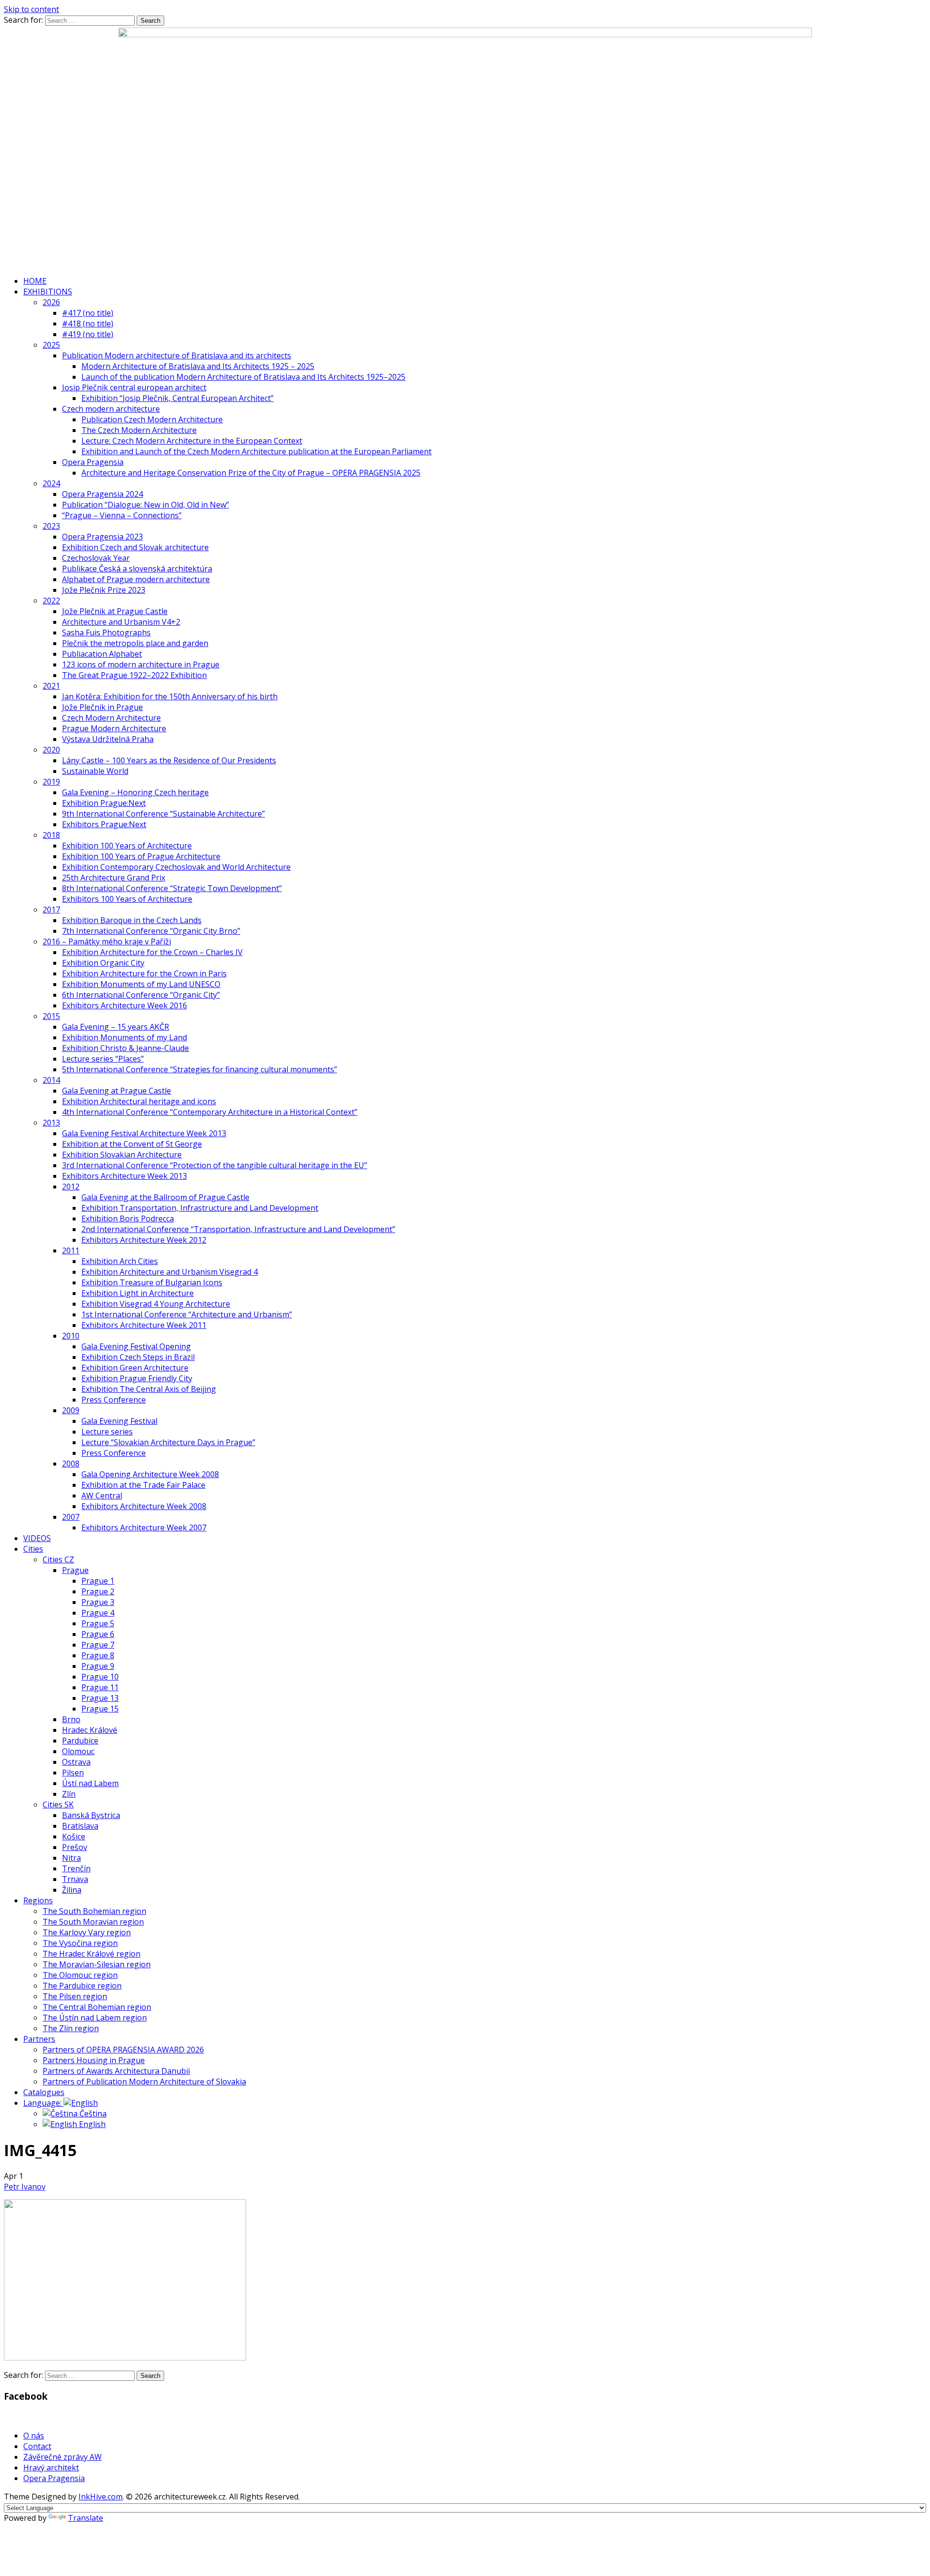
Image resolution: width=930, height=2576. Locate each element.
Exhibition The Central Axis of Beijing (149, 1389)
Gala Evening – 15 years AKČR (116, 1027)
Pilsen (73, 1773)
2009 (71, 1410)
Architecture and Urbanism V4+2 (121, 622)
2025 (51, 345)
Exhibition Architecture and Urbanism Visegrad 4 (170, 1272)
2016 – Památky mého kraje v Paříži (107, 941)
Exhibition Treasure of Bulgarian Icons (152, 1282)
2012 (71, 1187)
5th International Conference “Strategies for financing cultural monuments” (200, 1069)
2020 (51, 750)
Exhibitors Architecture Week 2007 (144, 1527)
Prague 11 (100, 1687)
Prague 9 (98, 1666)
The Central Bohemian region (97, 2007)
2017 (51, 910)
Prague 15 (100, 1709)
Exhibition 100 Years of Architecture (127, 846)
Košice (74, 1836)
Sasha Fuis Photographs (106, 632)
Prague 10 (100, 1677)
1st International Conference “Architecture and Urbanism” (187, 1314)
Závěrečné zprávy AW (62, 2457)
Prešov (75, 1847)
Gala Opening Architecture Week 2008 (150, 1474)
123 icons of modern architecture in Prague (141, 664)
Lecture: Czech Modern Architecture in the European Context (192, 441)
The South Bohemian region (94, 1911)
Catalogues (44, 2092)
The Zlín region (71, 2028)
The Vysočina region (80, 1943)
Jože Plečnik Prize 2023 (104, 590)
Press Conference (114, 1400)
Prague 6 (98, 1634)
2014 (51, 1080)
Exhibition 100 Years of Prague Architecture (141, 856)
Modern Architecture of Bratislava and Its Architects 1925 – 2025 (198, 366)
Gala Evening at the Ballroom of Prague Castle (165, 1197)
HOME (35, 281)
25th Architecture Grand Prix (114, 878)
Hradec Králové (90, 1730)
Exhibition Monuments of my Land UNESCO (141, 984)
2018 (51, 835)
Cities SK (58, 1805)
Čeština (92, 2113)
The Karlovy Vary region (87, 1932)
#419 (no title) (88, 334)
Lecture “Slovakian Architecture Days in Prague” (168, 1442)
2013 (51, 1123)
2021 (51, 686)
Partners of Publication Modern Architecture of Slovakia (144, 2082)
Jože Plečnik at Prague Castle (115, 611)
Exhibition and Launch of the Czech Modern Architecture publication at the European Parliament (256, 451)
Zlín (69, 1794)
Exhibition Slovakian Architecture (122, 1155)
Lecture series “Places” (103, 1059)
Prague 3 (98, 1602)
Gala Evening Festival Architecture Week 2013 (144, 1133)
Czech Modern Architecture (111, 718)
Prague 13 (100, 1698)
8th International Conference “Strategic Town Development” (172, 888)
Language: (43, 2103)
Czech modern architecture (111, 409)
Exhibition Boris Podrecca (128, 1219)
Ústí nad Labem (90, 1783)
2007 (71, 1517)
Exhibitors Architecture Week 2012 (144, 1240)
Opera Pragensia (93, 462)
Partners (39, 2039)
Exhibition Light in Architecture (138, 1293)
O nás (34, 2436)
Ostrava (76, 1762)
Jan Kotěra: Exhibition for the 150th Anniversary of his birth (170, 696)
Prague (75, 1570)
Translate (85, 2518)
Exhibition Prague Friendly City (137, 1378)
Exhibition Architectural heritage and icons (139, 1101)
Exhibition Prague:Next (104, 803)
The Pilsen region (75, 1996)
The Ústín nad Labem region (95, 2018)
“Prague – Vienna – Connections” (122, 515)
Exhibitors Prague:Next (104, 824)
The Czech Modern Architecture (139, 430)
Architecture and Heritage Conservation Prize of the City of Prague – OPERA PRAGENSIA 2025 (251, 473)
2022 (51, 601)
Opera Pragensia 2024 (102, 494)
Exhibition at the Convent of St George (132, 1144)
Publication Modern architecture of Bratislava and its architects (177, 355)
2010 (71, 1336)
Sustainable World (95, 771)
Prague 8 (98, 1655)
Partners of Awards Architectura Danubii (116, 2071)
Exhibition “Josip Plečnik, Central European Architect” (178, 398)
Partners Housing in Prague (94, 2060)
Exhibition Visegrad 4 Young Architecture (156, 1304)
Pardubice (80, 1741)
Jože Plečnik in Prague (102, 707)
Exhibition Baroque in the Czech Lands (132, 920)
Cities (33, 1549)
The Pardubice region (82, 1986)
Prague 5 (98, 1623)
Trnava (75, 1879)
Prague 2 (98, 1591)
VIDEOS (37, 1538)
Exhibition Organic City (103, 963)
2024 (51, 483)
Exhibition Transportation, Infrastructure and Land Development (200, 1208)
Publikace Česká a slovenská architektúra (137, 569)
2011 (71, 1250)
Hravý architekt (51, 2468)
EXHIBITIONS (48, 292)
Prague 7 (98, 1645)
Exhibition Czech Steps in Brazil (138, 1357)
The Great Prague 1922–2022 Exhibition (134, 675)
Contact (37, 2446)
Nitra (71, 1858)
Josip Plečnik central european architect (134, 387)
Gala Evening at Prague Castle (116, 1091)
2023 (51, 526)
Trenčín (76, 1868)
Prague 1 (98, 1581)
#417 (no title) (88, 313)
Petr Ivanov (25, 2187)
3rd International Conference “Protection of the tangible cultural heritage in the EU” (215, 1165)
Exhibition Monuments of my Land (124, 1037)
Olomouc (78, 1751)
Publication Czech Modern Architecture (152, 419)
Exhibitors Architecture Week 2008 (144, 1506)
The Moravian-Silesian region (97, 1964)
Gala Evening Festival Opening (136, 1346)
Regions (38, 1900)
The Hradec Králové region (92, 1954)
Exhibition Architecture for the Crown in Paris (144, 973)
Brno (71, 1719)
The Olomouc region (80, 1975)
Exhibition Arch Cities (120, 1261)
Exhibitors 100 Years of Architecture (127, 899)
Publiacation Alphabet (102, 654)
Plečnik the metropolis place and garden (135, 643)
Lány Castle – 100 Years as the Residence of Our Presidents (169, 760)
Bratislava (80, 1826)
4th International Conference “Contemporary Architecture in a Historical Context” (210, 1112)
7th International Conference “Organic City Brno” (151, 931)
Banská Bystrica (91, 1815)
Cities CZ (58, 1559)
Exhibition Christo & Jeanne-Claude (125, 1048)
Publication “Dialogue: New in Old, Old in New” (146, 505)
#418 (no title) (88, 324)
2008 (71, 1464)
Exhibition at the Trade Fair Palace (143, 1485)
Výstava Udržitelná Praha (108, 739)
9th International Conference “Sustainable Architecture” (163, 814)
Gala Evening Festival (119, 1421)
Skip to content (31, 9)
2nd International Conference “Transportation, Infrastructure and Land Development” (238, 1229)
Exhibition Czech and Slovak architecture (135, 547)
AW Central (102, 1496)
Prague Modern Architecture (114, 728)
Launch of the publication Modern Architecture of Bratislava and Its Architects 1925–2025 (243, 377)
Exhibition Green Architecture (135, 1368)
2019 (51, 782)
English (91, 2124)
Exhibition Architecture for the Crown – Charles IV (152, 952)
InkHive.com (101, 2497)
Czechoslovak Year (96, 558)
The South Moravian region (93, 1922)
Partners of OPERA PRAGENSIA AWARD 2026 (123, 2050)
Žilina (72, 1890)
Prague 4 (98, 1613)
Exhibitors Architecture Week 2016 (124, 1005)
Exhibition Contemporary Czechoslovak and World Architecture (176, 867)
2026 (51, 302)
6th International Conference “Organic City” (141, 995)
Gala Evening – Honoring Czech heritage (135, 792)
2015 (51, 1016)
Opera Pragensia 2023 (102, 537)
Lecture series (107, 1432)
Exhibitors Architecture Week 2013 (124, 1176)
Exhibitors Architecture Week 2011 (144, 1325)
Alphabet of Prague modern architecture (136, 579)
